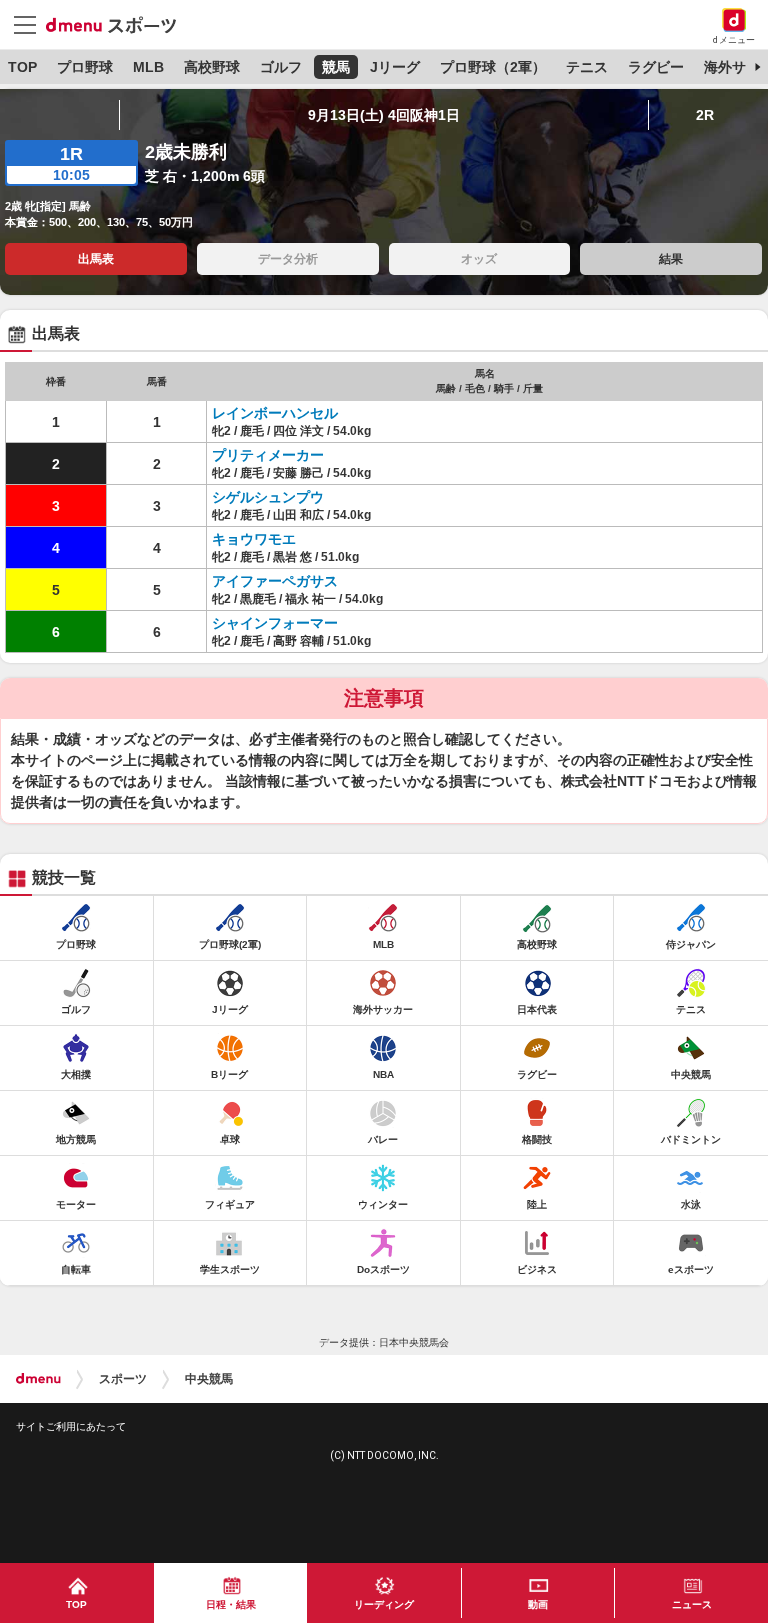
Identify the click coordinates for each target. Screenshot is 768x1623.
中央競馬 (209, 1379)
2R (705, 115)
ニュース (692, 1604)
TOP (22, 67)
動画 (538, 1604)
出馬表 (96, 259)
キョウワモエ (254, 539)
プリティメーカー (268, 455)
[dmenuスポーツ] (118, 24)
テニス (587, 67)
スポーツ (123, 1379)
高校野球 (212, 67)
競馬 (336, 67)
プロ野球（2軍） (493, 67)
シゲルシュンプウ (268, 497)
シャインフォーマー (275, 623)
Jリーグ (395, 67)
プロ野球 (85, 67)
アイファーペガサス (275, 581)
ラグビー (656, 67)
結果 (671, 259)
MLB (148, 67)
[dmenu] (38, 1379)
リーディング (384, 1604)
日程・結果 (231, 1604)
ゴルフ (281, 67)
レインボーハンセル (275, 413)
